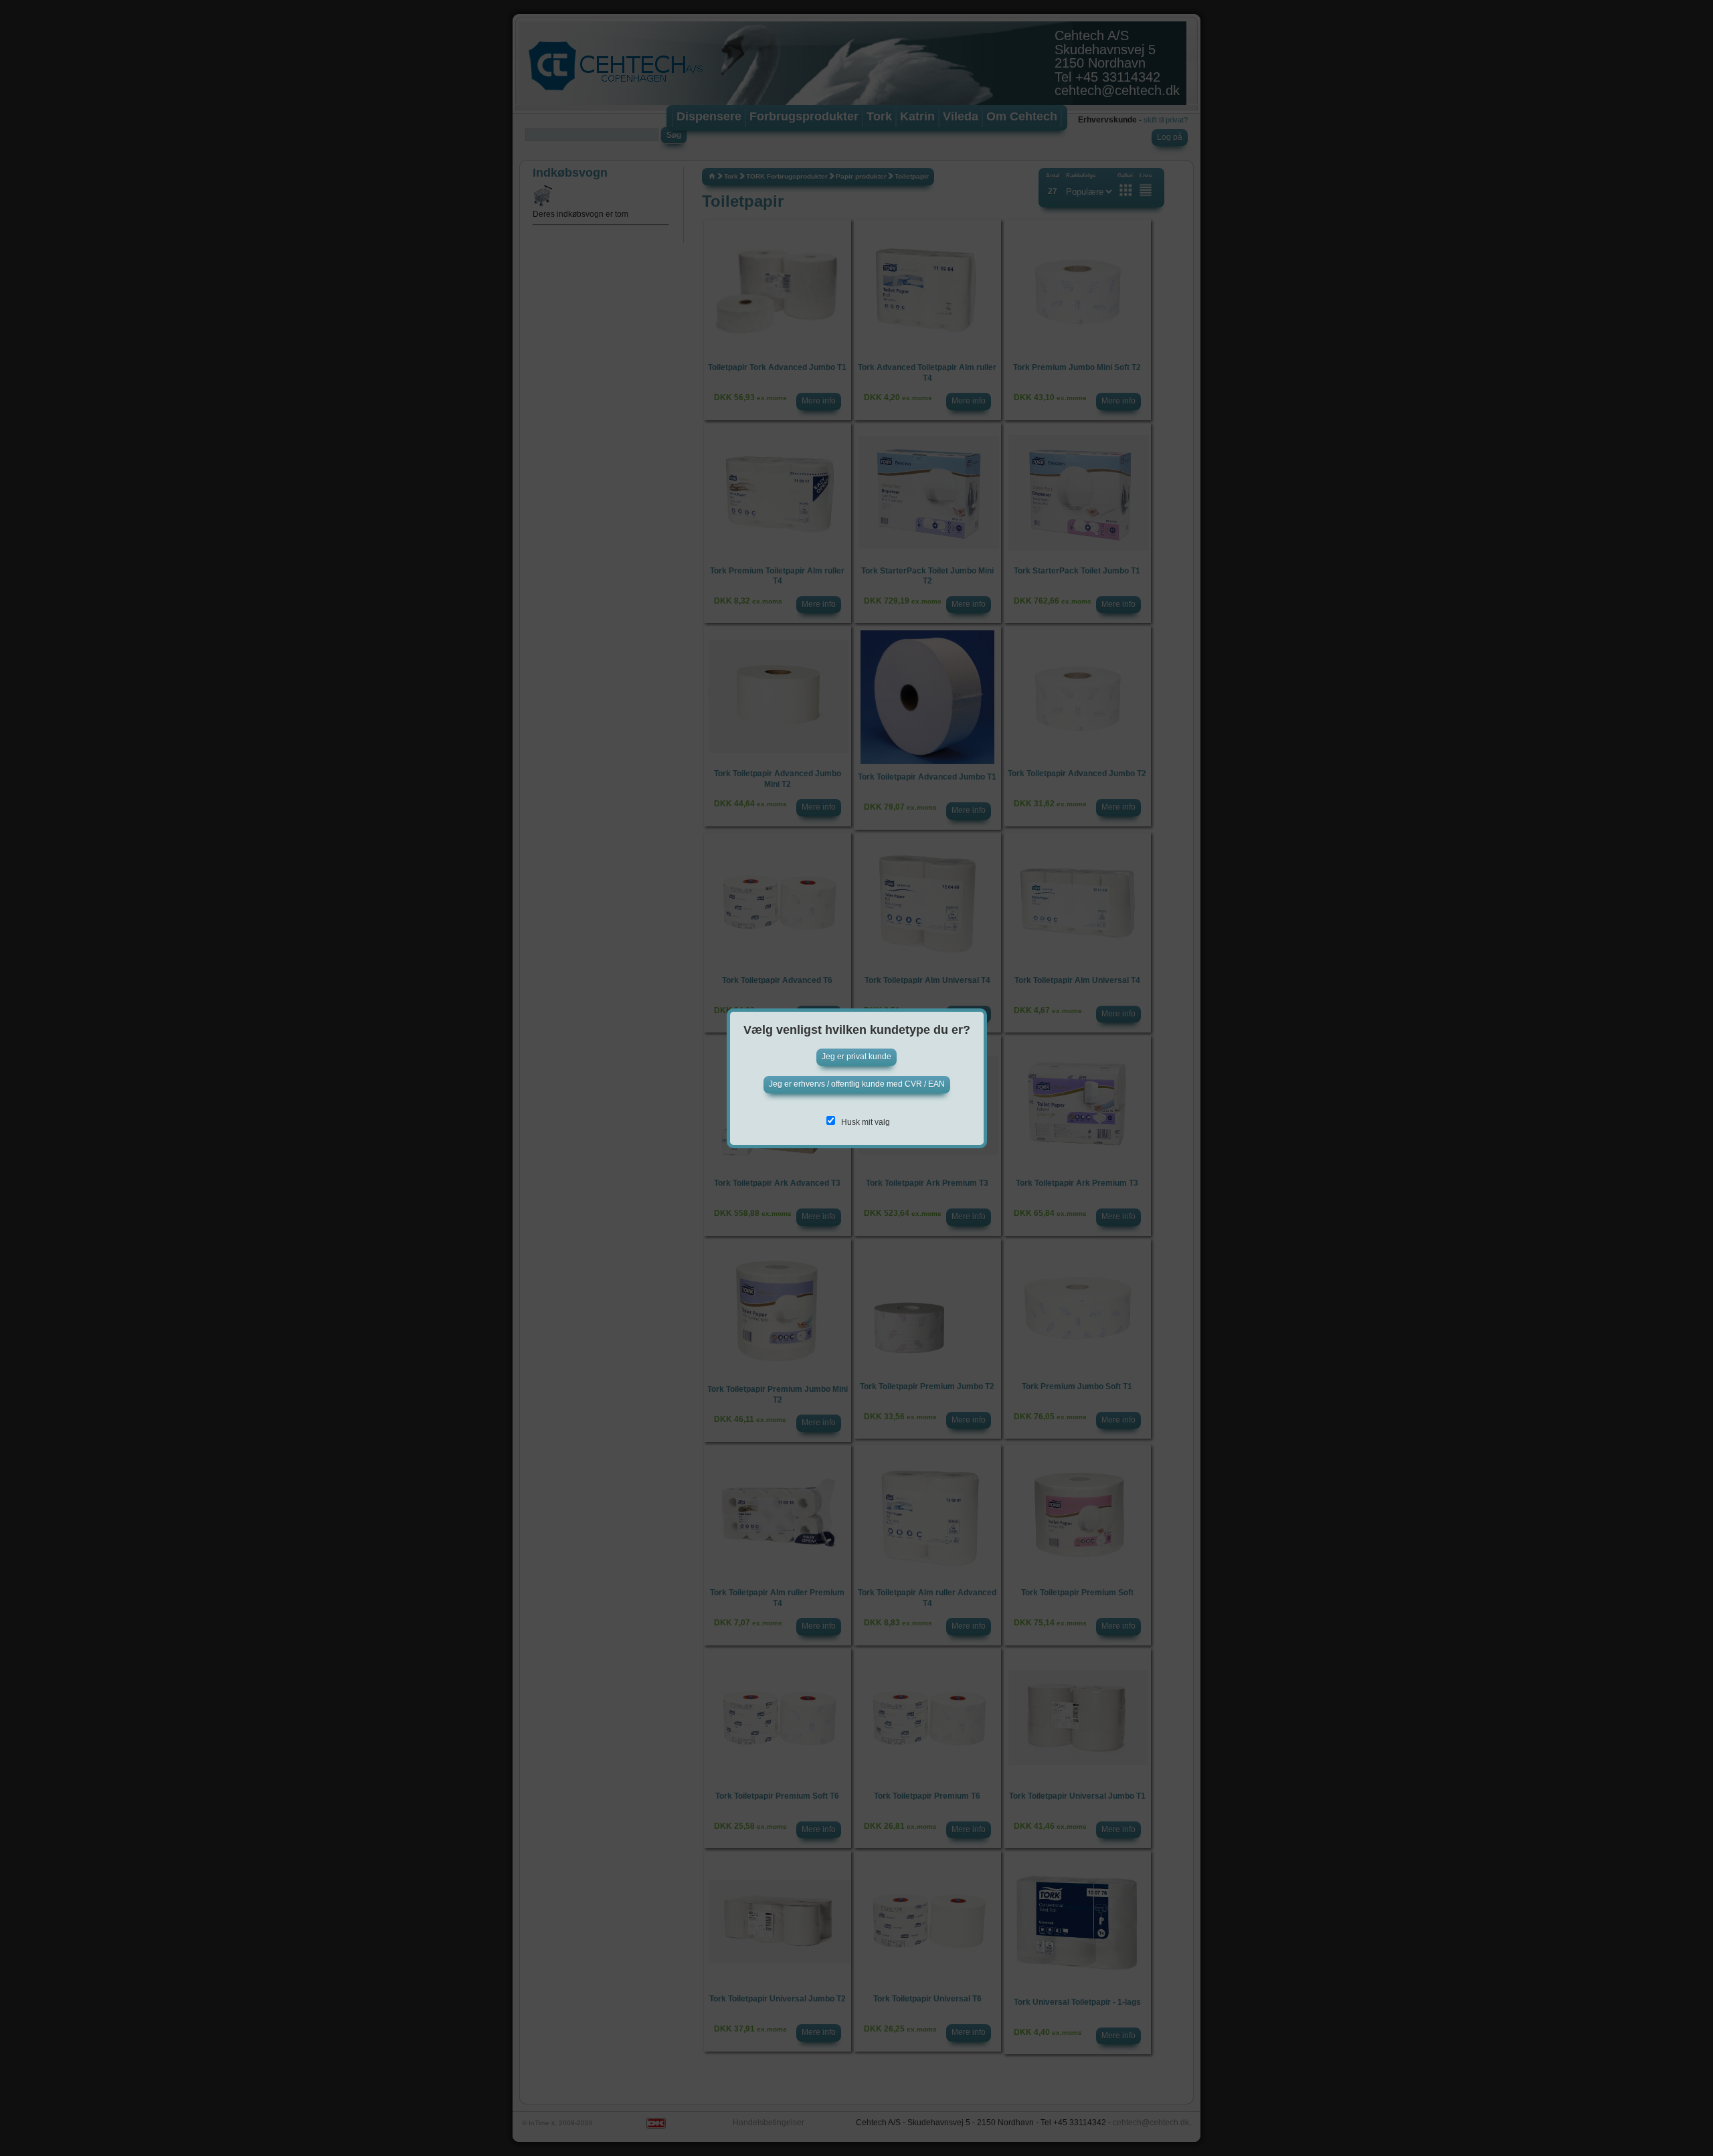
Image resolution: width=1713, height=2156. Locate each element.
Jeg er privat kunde (856, 1057)
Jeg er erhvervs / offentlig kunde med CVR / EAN (857, 1084)
